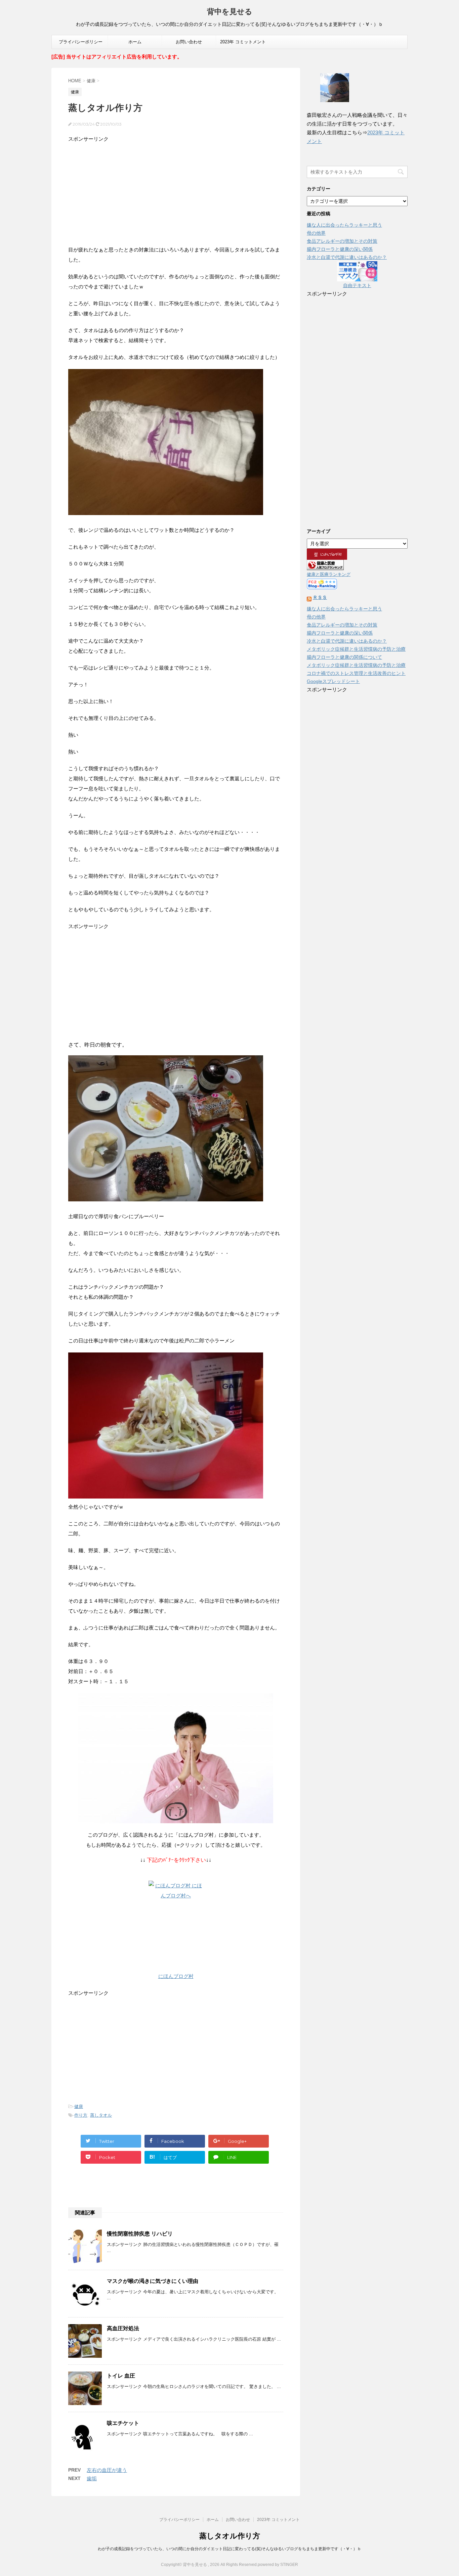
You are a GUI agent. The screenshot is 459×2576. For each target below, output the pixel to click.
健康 (79, 2106)
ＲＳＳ (320, 597)
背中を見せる (230, 12)
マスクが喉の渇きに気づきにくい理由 (153, 2281)
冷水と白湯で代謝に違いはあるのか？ (347, 257)
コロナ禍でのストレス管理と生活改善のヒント (356, 673)
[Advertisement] (176, 191)
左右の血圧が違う (107, 2470)
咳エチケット (123, 2423)
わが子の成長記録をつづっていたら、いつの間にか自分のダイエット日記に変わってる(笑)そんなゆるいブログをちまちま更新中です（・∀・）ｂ (229, 2549)
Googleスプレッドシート (333, 681)
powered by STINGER (278, 2565)
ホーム (135, 42)
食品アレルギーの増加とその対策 (342, 241)
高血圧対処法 (123, 2328)
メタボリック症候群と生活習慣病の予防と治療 (356, 649)
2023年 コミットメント (243, 42)
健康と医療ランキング (329, 574)
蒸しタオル (101, 2115)
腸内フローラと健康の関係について (344, 657)
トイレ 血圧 (121, 2376)
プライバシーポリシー (81, 42)
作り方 (81, 2115)
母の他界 (316, 233)
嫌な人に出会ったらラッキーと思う (344, 225)
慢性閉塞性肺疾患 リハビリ (140, 2234)
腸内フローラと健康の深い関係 (340, 249)
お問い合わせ (189, 42)
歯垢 (92, 2478)
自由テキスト (357, 285)
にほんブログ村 (176, 1976)
